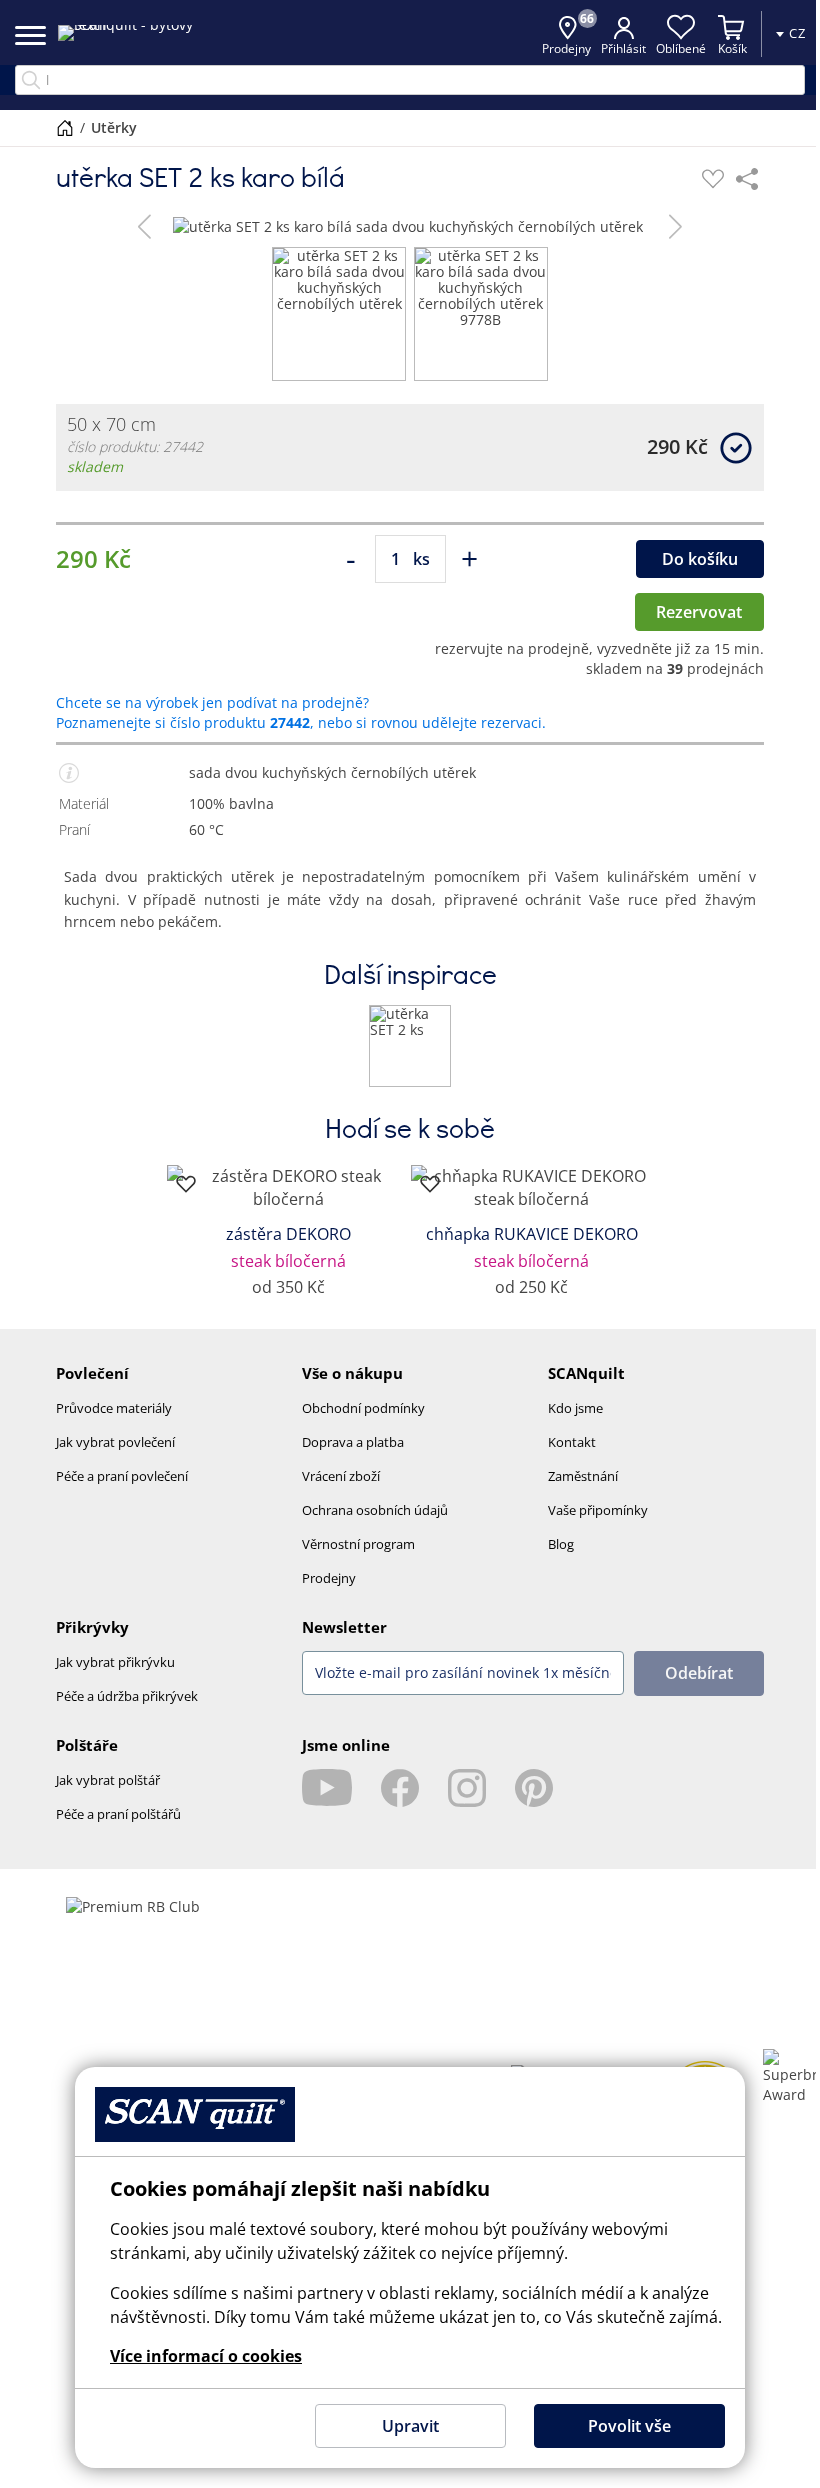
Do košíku (700, 559)
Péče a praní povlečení (122, 1476)
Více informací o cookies (199, 2356)
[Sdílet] (747, 179)
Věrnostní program (358, 1544)
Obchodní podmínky (363, 1408)
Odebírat (699, 1673)
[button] (144, 226)
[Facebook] (400, 1788)
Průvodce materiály (114, 1408)
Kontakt (572, 1442)
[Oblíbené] (713, 179)
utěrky (113, 127)
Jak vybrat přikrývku (115, 1662)
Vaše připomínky (598, 1510)
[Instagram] (467, 1788)
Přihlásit (608, 48)
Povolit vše (621, 2426)
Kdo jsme (575, 1408)
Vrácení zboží (341, 1476)
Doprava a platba (353, 1442)
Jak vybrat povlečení (115, 1442)
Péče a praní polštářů (118, 1814)
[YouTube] (327, 1788)
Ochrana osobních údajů (375, 1510)
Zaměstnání (583, 1476)
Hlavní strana (64, 128)
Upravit (402, 2426)
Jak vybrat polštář (108, 1780)
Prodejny (329, 1578)
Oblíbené (666, 48)
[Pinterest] (534, 1788)
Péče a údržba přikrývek (127, 1696)
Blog (561, 1544)
